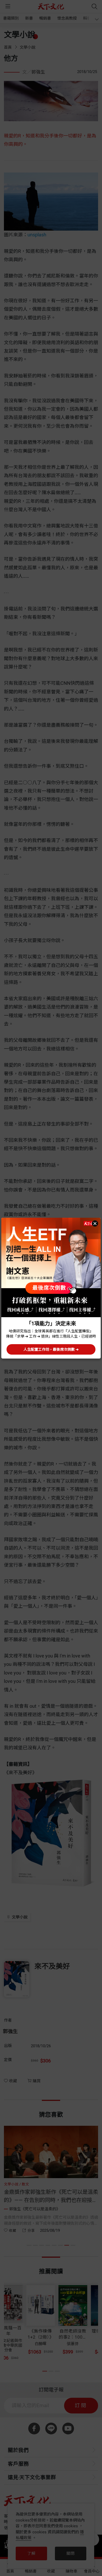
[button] (95, 1223)
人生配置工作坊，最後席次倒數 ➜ (51, 1349)
